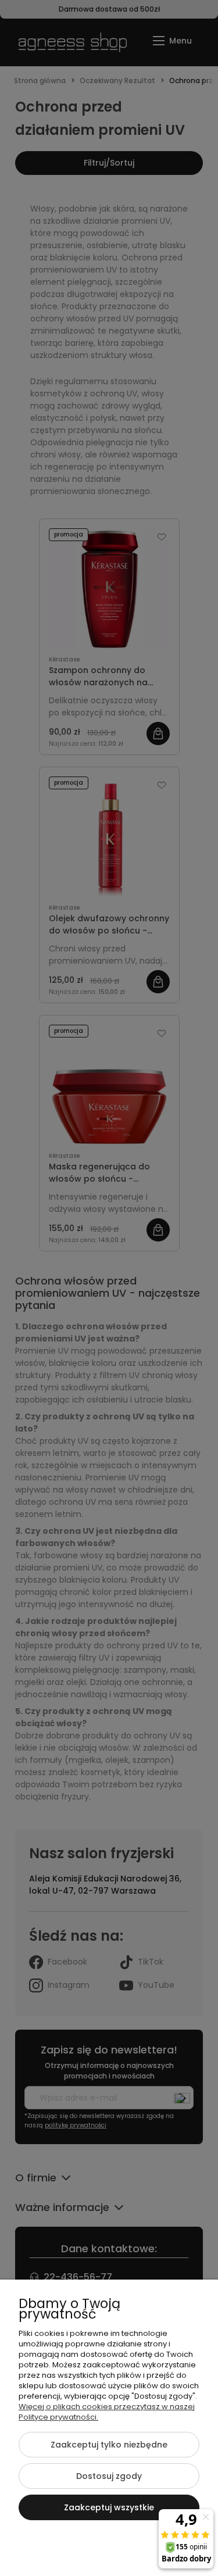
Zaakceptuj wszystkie (109, 2507)
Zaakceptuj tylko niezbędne (109, 2445)
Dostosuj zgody (109, 2476)
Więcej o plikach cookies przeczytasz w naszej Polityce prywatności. (107, 2412)
